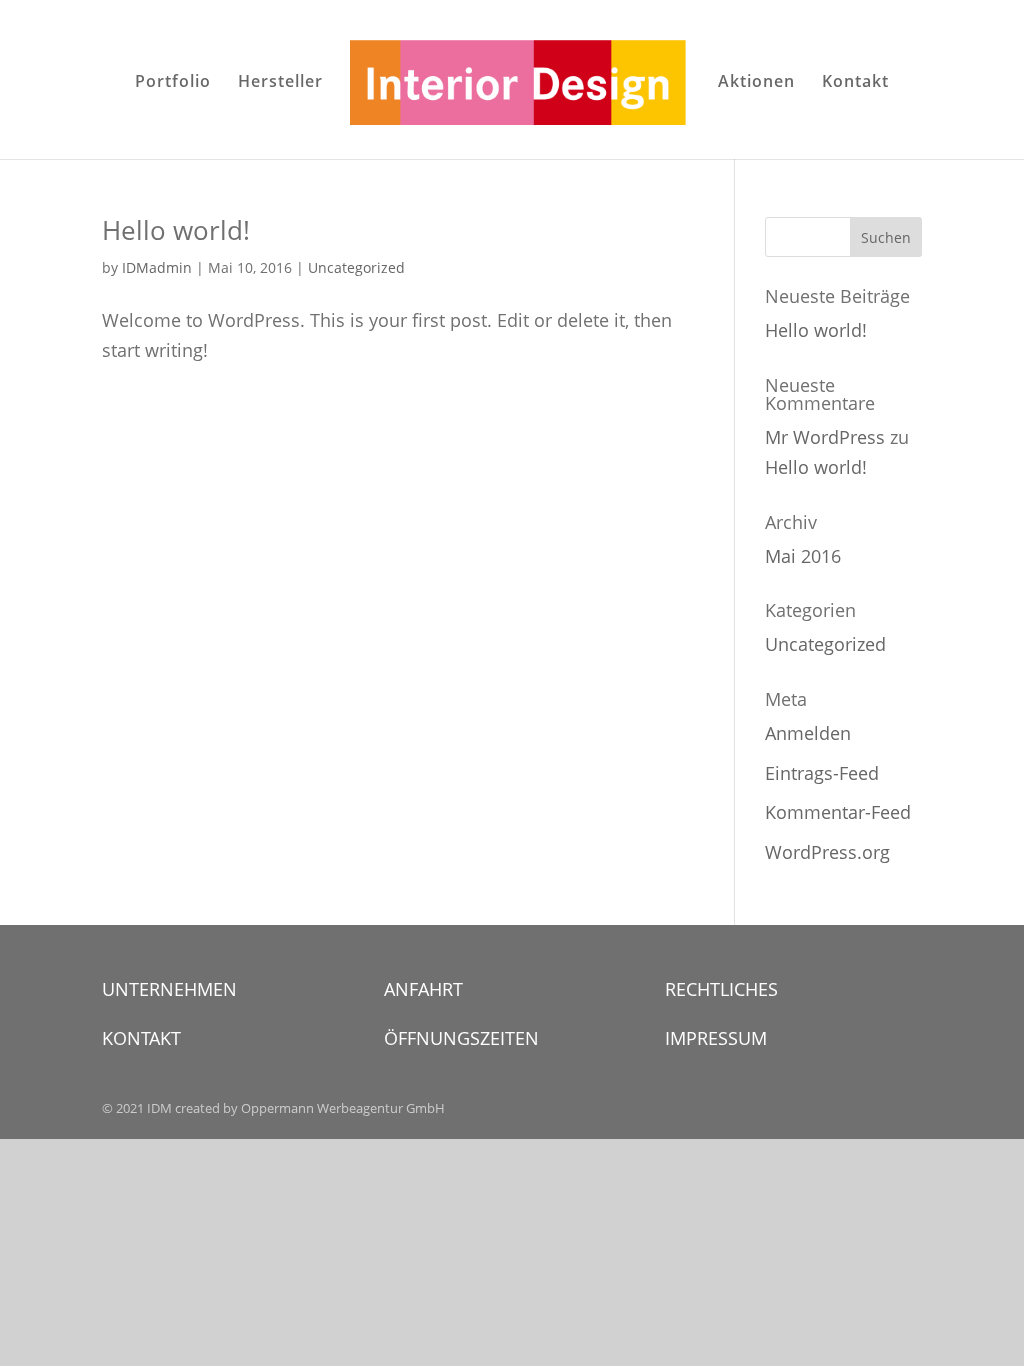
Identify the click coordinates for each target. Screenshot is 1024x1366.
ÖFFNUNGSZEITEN (461, 1038)
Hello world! (176, 230)
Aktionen (756, 83)
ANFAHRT (423, 989)
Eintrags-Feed (822, 773)
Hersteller (280, 83)
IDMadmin (157, 267)
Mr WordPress (825, 437)
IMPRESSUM (716, 1038)
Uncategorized (356, 267)
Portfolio (173, 83)
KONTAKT (141, 1038)
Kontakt (855, 83)
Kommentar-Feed (838, 812)
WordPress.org (827, 852)
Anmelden (808, 733)
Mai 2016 (803, 556)
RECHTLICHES (721, 989)
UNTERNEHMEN (169, 989)
